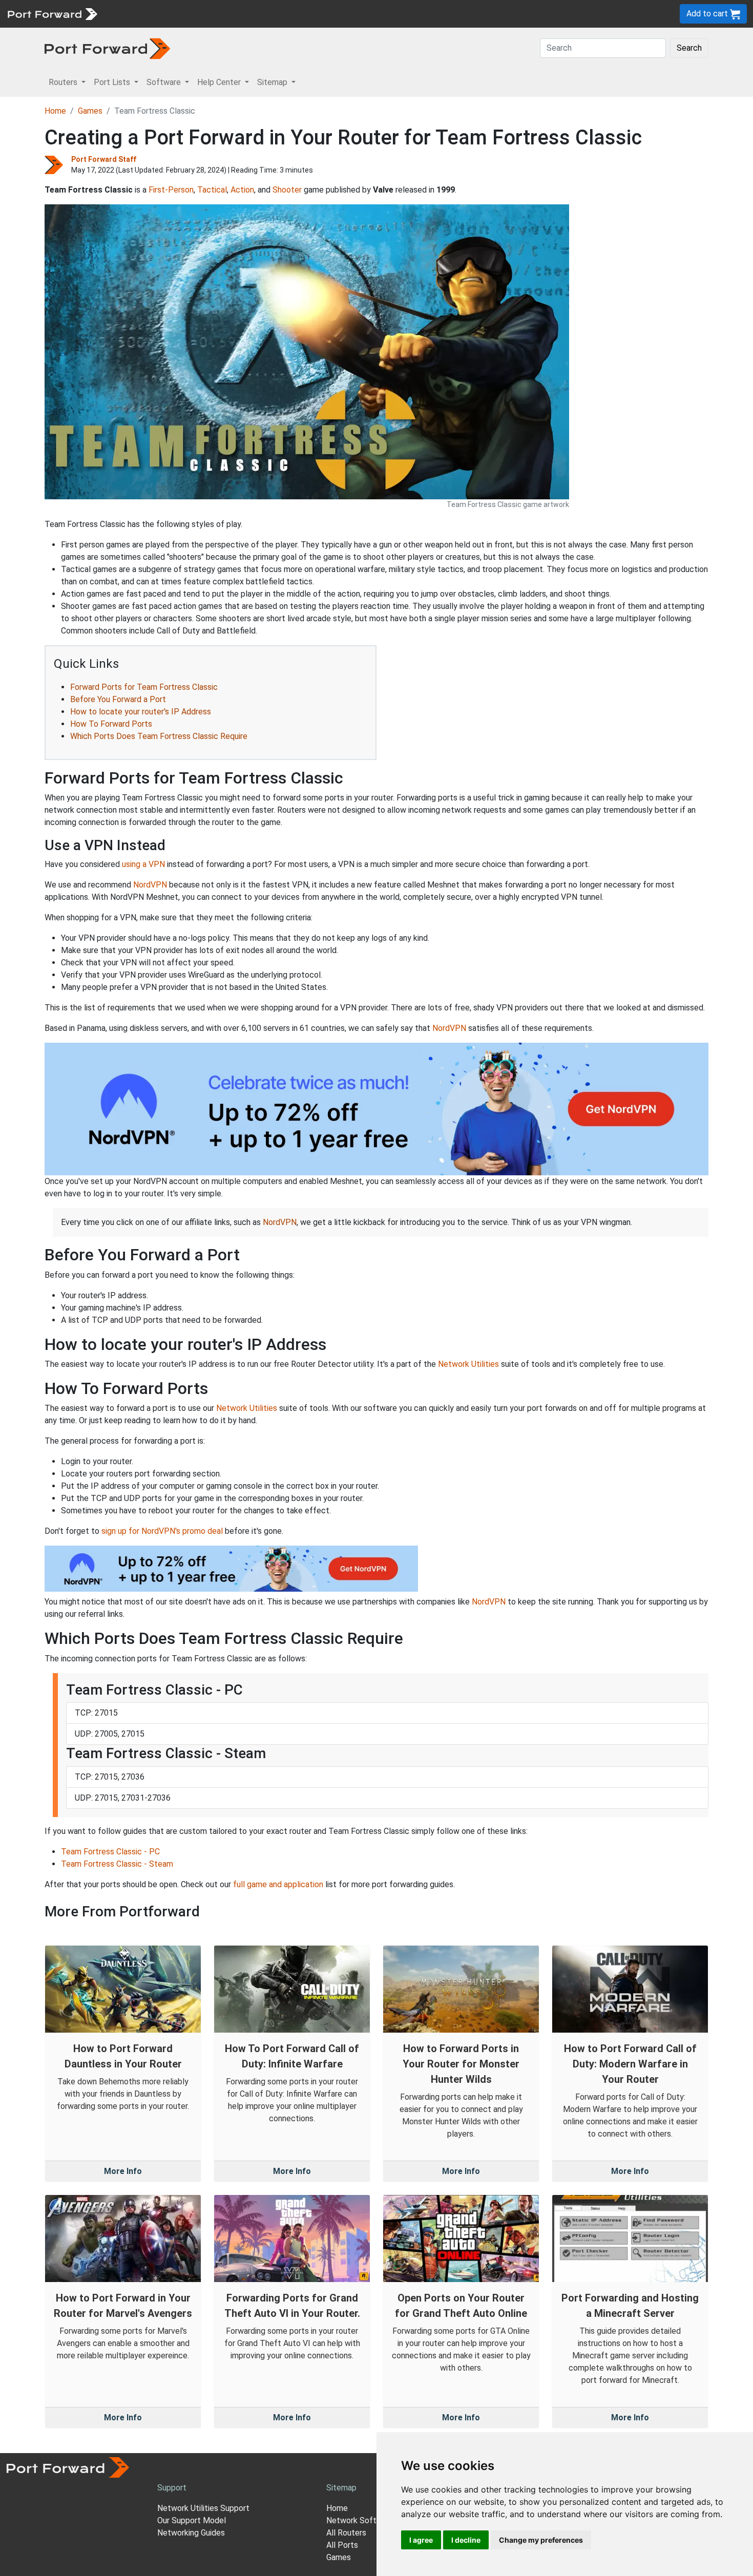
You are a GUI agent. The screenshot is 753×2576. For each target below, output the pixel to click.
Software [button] (165, 82)
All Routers (346, 2533)
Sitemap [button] (273, 82)
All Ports (342, 2545)
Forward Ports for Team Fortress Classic (144, 687)
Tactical (212, 190)
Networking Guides (191, 2533)
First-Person (171, 190)
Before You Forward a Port (118, 699)
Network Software (360, 2520)
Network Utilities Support (203, 2508)
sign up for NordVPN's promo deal (162, 1531)
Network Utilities (468, 1364)
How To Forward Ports (111, 724)
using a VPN (143, 864)
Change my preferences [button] (541, 2540)
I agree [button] (421, 2540)
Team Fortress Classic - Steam (117, 1864)
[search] (346, 14)
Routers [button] (64, 82)
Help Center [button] (220, 82)
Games (90, 111)
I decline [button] (466, 2540)
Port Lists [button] (113, 82)
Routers (141, 14)
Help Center (272, 14)
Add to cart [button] (708, 14)
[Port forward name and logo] (52, 13)
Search (689, 48)
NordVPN (150, 885)
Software (225, 14)
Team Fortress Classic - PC (110, 1852)
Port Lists (182, 14)
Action (242, 190)
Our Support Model (192, 2520)
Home (55, 111)
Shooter (287, 190)
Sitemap (317, 14)
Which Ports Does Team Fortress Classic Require (159, 736)
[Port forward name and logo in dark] (107, 48)
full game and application (278, 1884)
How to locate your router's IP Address (141, 712)
